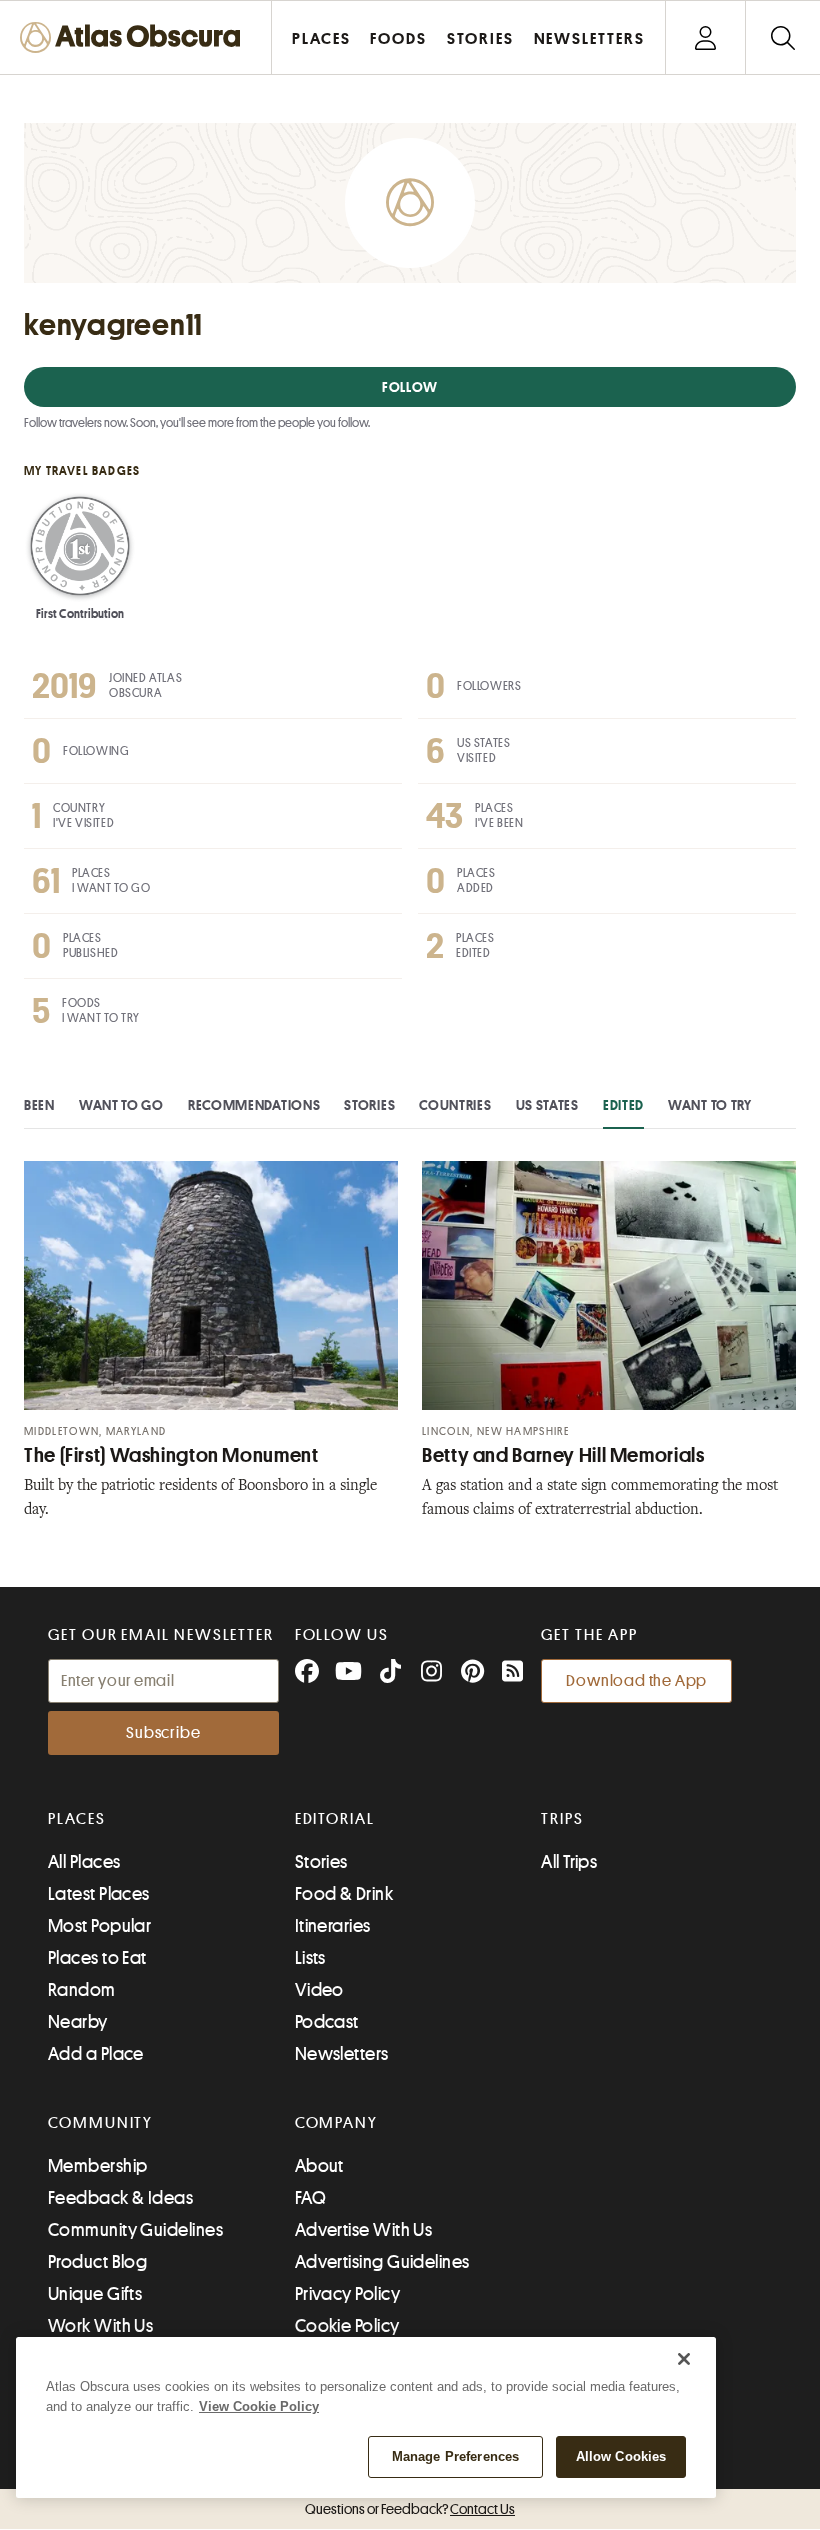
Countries (455, 1105)
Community (100, 2123)
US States (547, 1105)
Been (39, 1105)
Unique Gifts (95, 2294)
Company (336, 2123)
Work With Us (100, 2326)
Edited (623, 1105)
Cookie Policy (347, 2326)
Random (82, 1990)
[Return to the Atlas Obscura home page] (136, 37)
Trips (562, 1819)
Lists (310, 1958)
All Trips (569, 1862)
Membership (98, 2166)
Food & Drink (344, 1894)
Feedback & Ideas (120, 2198)
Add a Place (96, 2054)
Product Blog (97, 2262)
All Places (84, 1862)
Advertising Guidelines (382, 2262)
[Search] (782, 37)
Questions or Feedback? (410, 2509)
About (319, 2166)
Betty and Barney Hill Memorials (563, 1455)
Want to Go (121, 1105)
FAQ (310, 2198)
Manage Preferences (455, 2456)
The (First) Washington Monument (171, 1455)
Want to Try (710, 1105)
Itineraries (333, 1926)
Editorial (335, 1819)
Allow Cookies (621, 2456)
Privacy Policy (347, 2294)
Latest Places (99, 1894)
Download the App (636, 1681)
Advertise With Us (364, 2230)
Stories (369, 1105)
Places (77, 1819)
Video (319, 1990)
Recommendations (254, 1105)
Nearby (78, 2022)
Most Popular (99, 1926)
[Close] (684, 2359)
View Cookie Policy (259, 2406)
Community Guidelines (135, 2230)
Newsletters (342, 2054)
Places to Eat (97, 1958)
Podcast (327, 2022)
